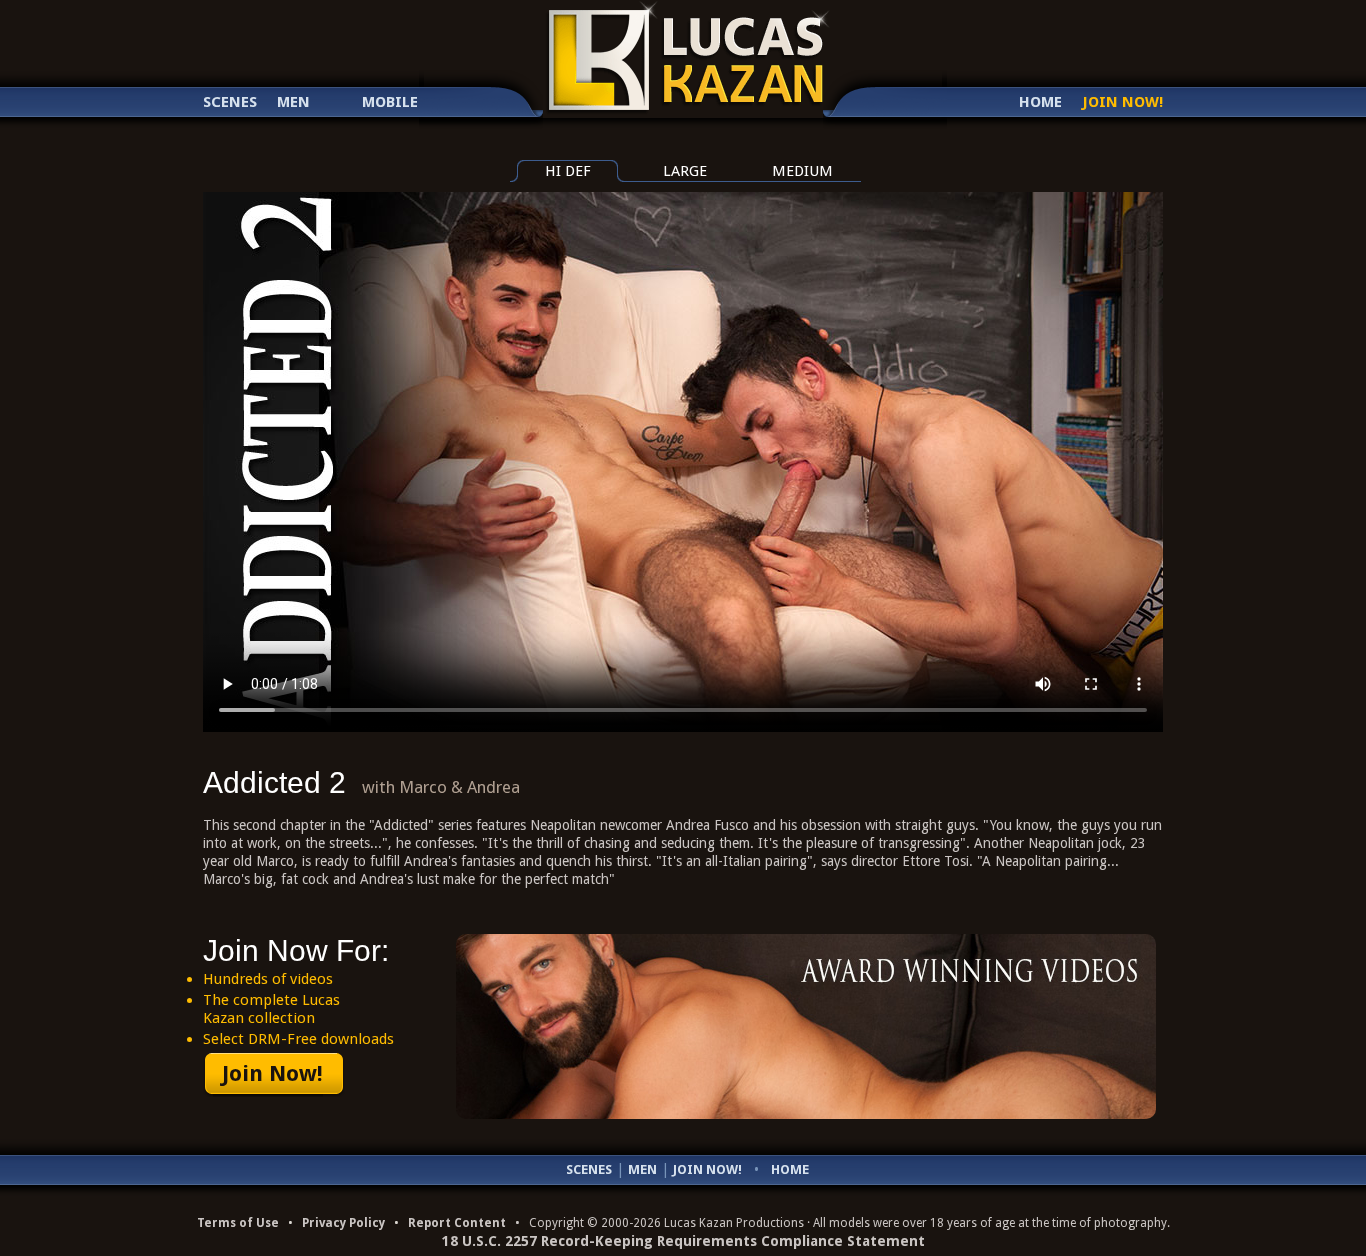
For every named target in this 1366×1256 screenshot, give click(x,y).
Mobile (390, 102)
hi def (568, 171)
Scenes (230, 102)
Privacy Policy (343, 1223)
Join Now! (1122, 102)
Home (1040, 102)
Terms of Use (238, 1223)
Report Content (457, 1223)
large (685, 171)
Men (293, 102)
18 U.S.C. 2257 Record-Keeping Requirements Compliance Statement (683, 1241)
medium (802, 171)
